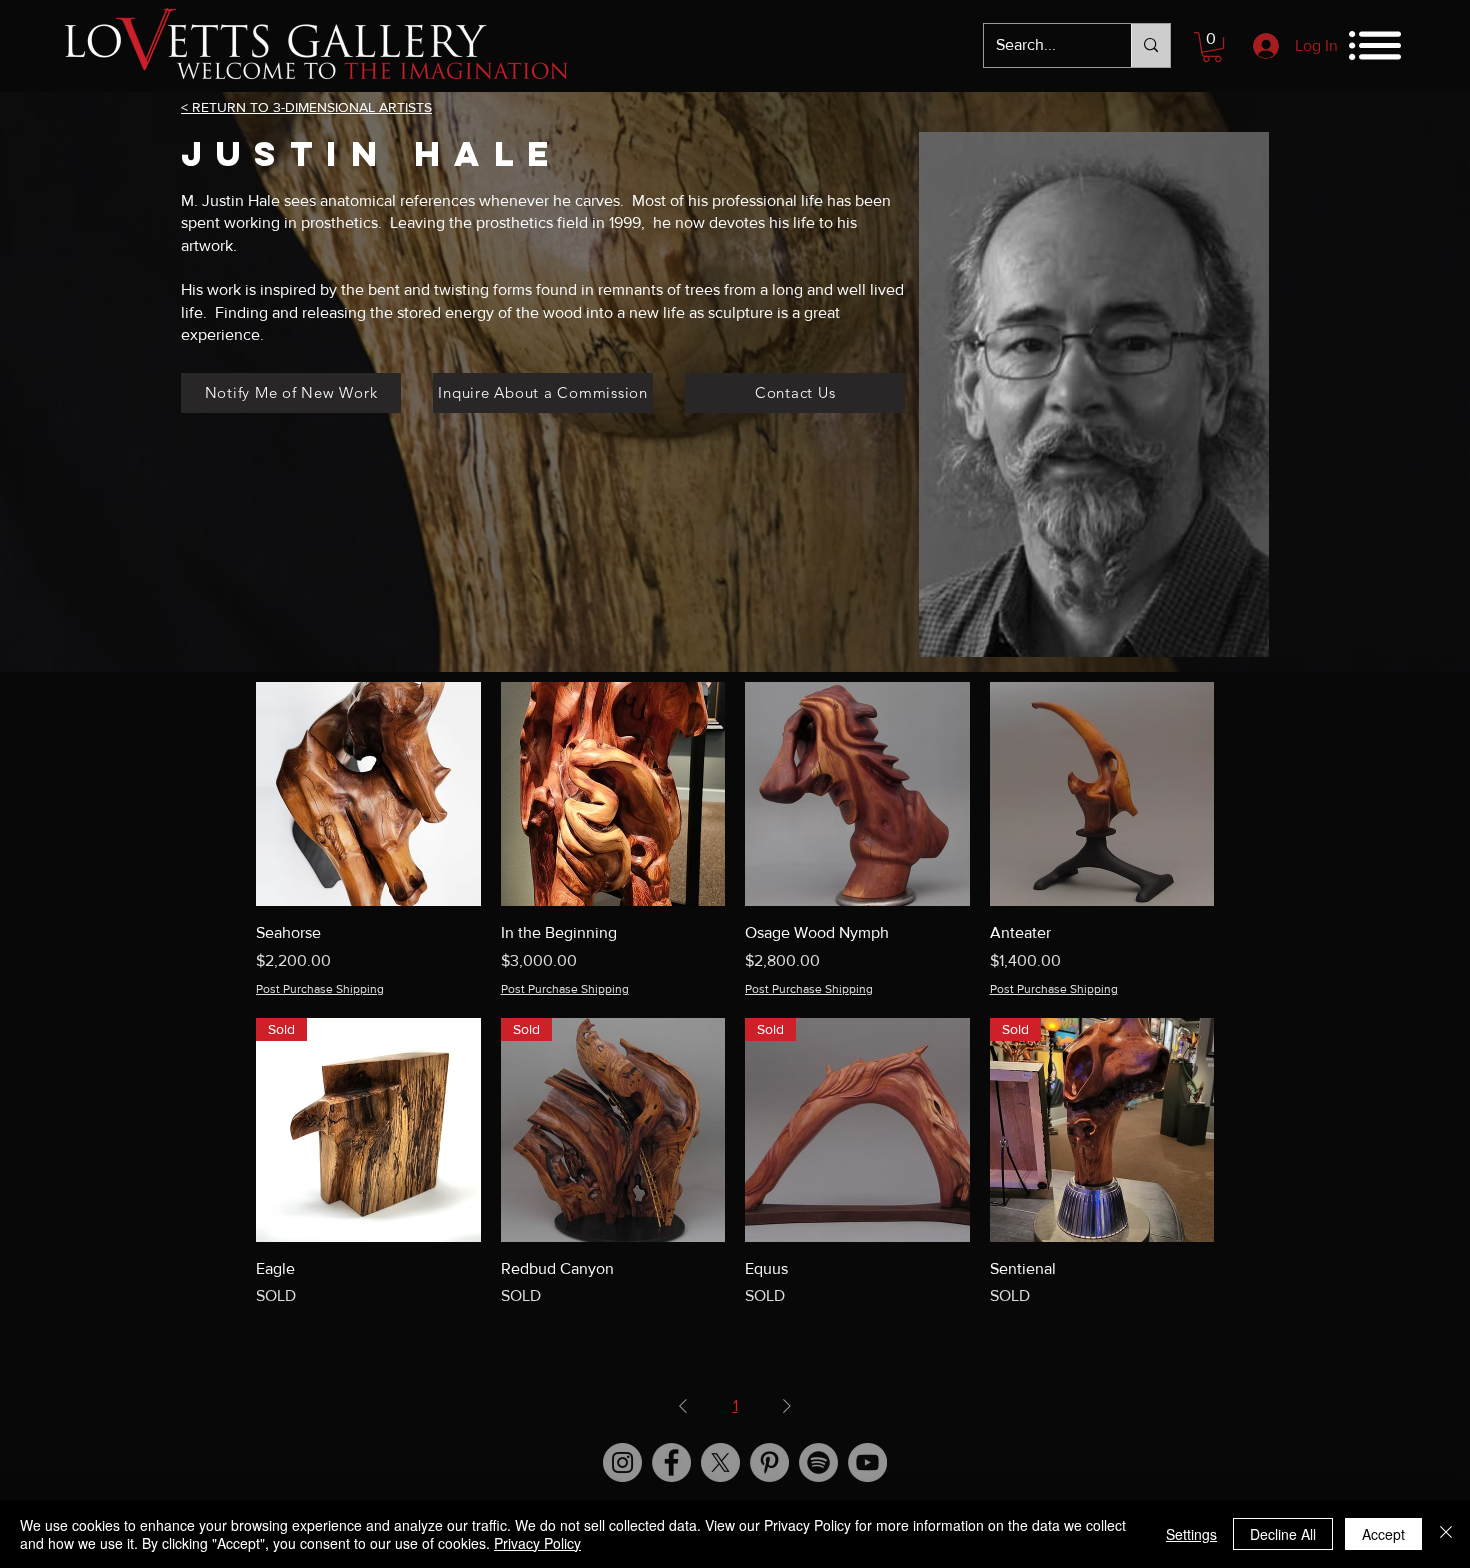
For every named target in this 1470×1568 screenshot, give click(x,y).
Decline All (1283, 1534)
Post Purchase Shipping (320, 989)
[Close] (1446, 1534)
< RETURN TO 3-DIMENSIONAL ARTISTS (306, 107)
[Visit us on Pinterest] (769, 1462)
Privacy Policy (537, 1543)
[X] (720, 1462)
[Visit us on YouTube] (867, 1462)
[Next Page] (787, 1406)
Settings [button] (1191, 1534)
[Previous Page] (683, 1406)
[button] (1212, 47)
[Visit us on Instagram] (622, 1462)
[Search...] (1150, 45)
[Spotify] (818, 1462)
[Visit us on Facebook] (671, 1462)
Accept (1383, 1534)
